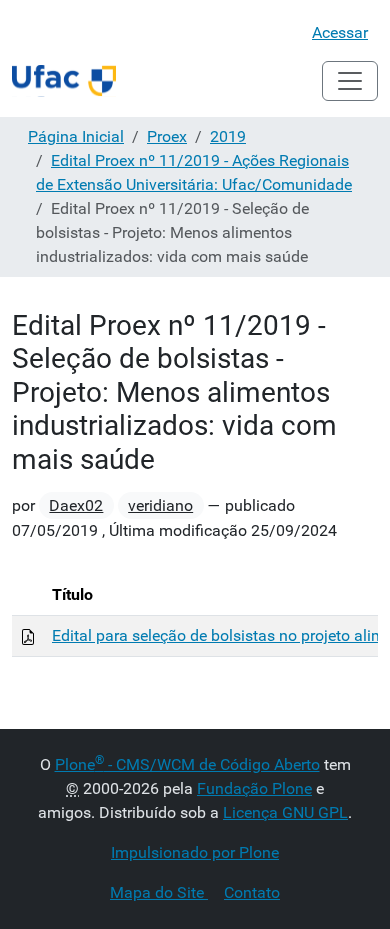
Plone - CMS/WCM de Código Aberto (187, 764)
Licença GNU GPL (285, 812)
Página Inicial (76, 136)
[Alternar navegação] (350, 81)
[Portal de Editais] (64, 81)
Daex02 (76, 505)
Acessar (340, 32)
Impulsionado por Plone (195, 852)
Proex (167, 136)
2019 (228, 136)
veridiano (160, 505)
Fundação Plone (254, 788)
